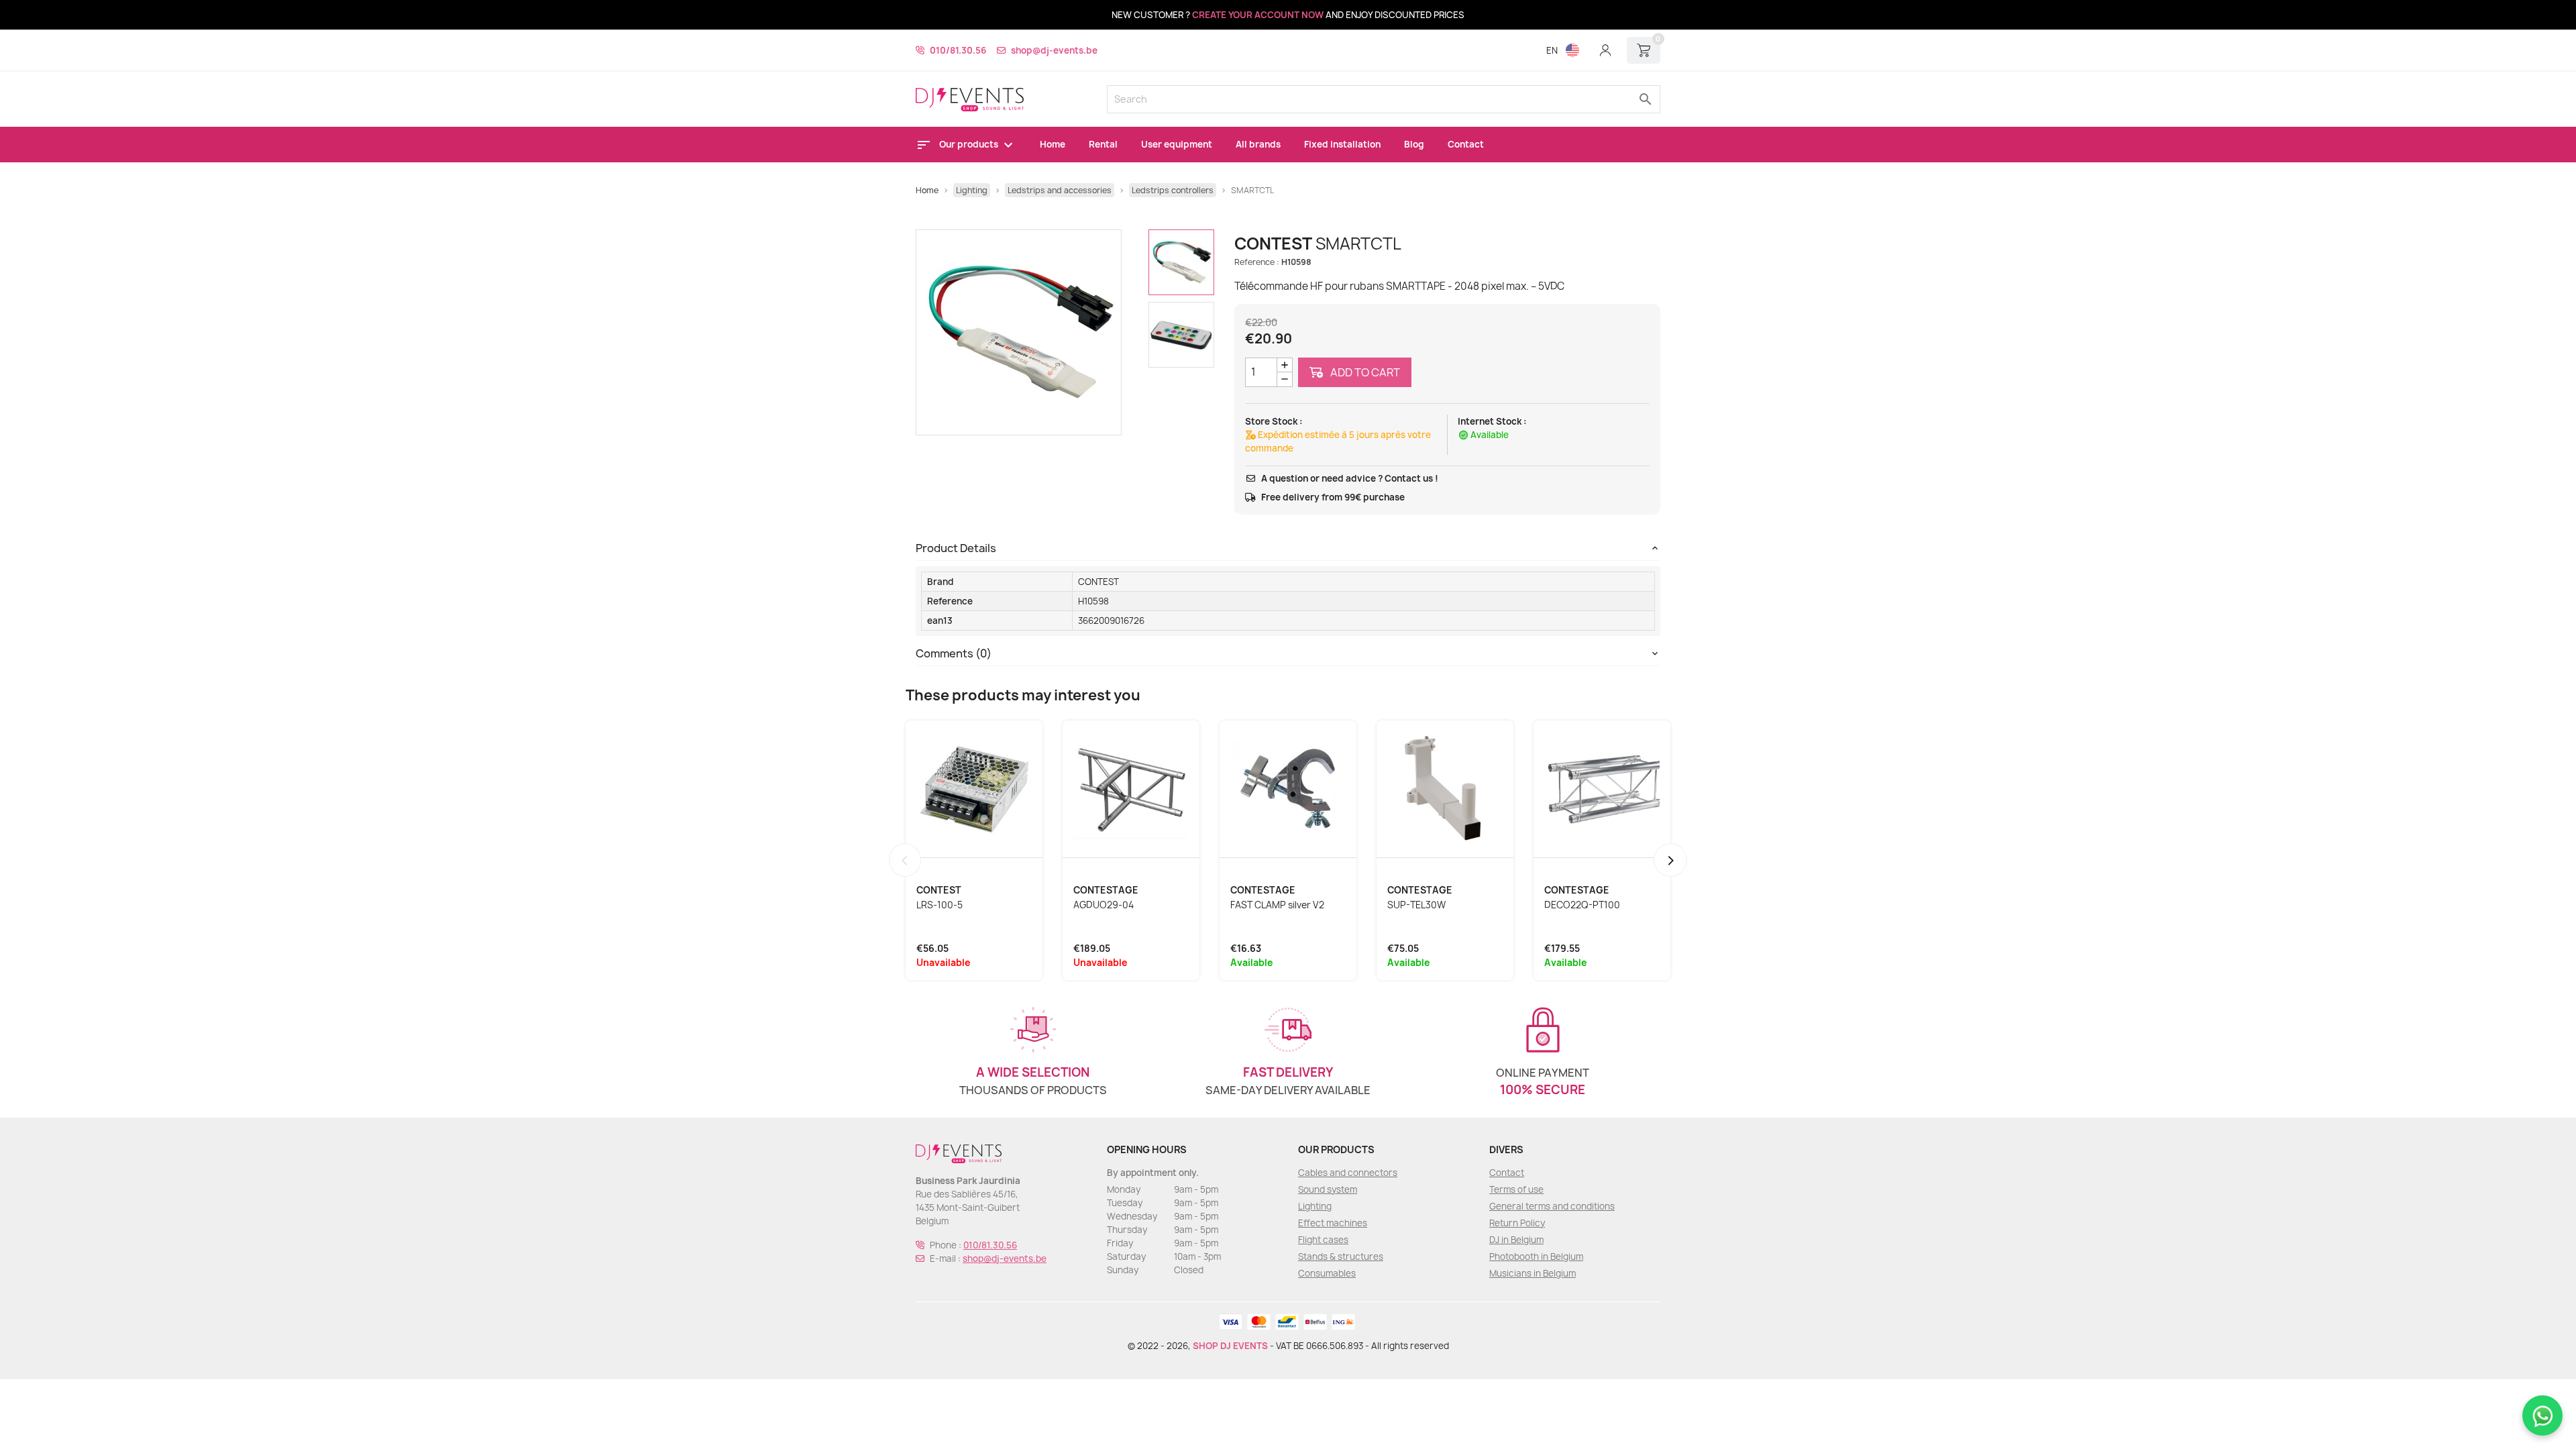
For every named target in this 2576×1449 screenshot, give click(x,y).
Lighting (1315, 1206)
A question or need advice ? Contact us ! (1350, 478)
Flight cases (1323, 1240)
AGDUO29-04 (1104, 905)
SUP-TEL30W (1416, 905)
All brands (1258, 144)
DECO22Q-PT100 (1582, 905)
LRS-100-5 (940, 905)
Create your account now (1258, 15)
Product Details (956, 548)
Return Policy (1517, 1223)
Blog (1414, 144)
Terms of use (1516, 1189)
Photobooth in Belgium (1536, 1256)
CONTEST (1098, 582)
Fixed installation (1342, 144)
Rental (1103, 144)
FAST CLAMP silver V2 (1277, 905)
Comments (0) (954, 653)
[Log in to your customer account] (1605, 50)
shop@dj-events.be (1054, 50)
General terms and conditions (1552, 1206)
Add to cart (1364, 372)
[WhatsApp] (2542, 1415)
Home (1053, 144)
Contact (1466, 144)
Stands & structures (1341, 1256)
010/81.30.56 (958, 50)
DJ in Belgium (1516, 1240)
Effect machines (1333, 1223)
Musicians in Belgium (1533, 1273)
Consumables (1327, 1273)
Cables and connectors (1348, 1173)
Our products (970, 144)
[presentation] (905, 860)
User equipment (1177, 144)
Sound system (1328, 1189)
